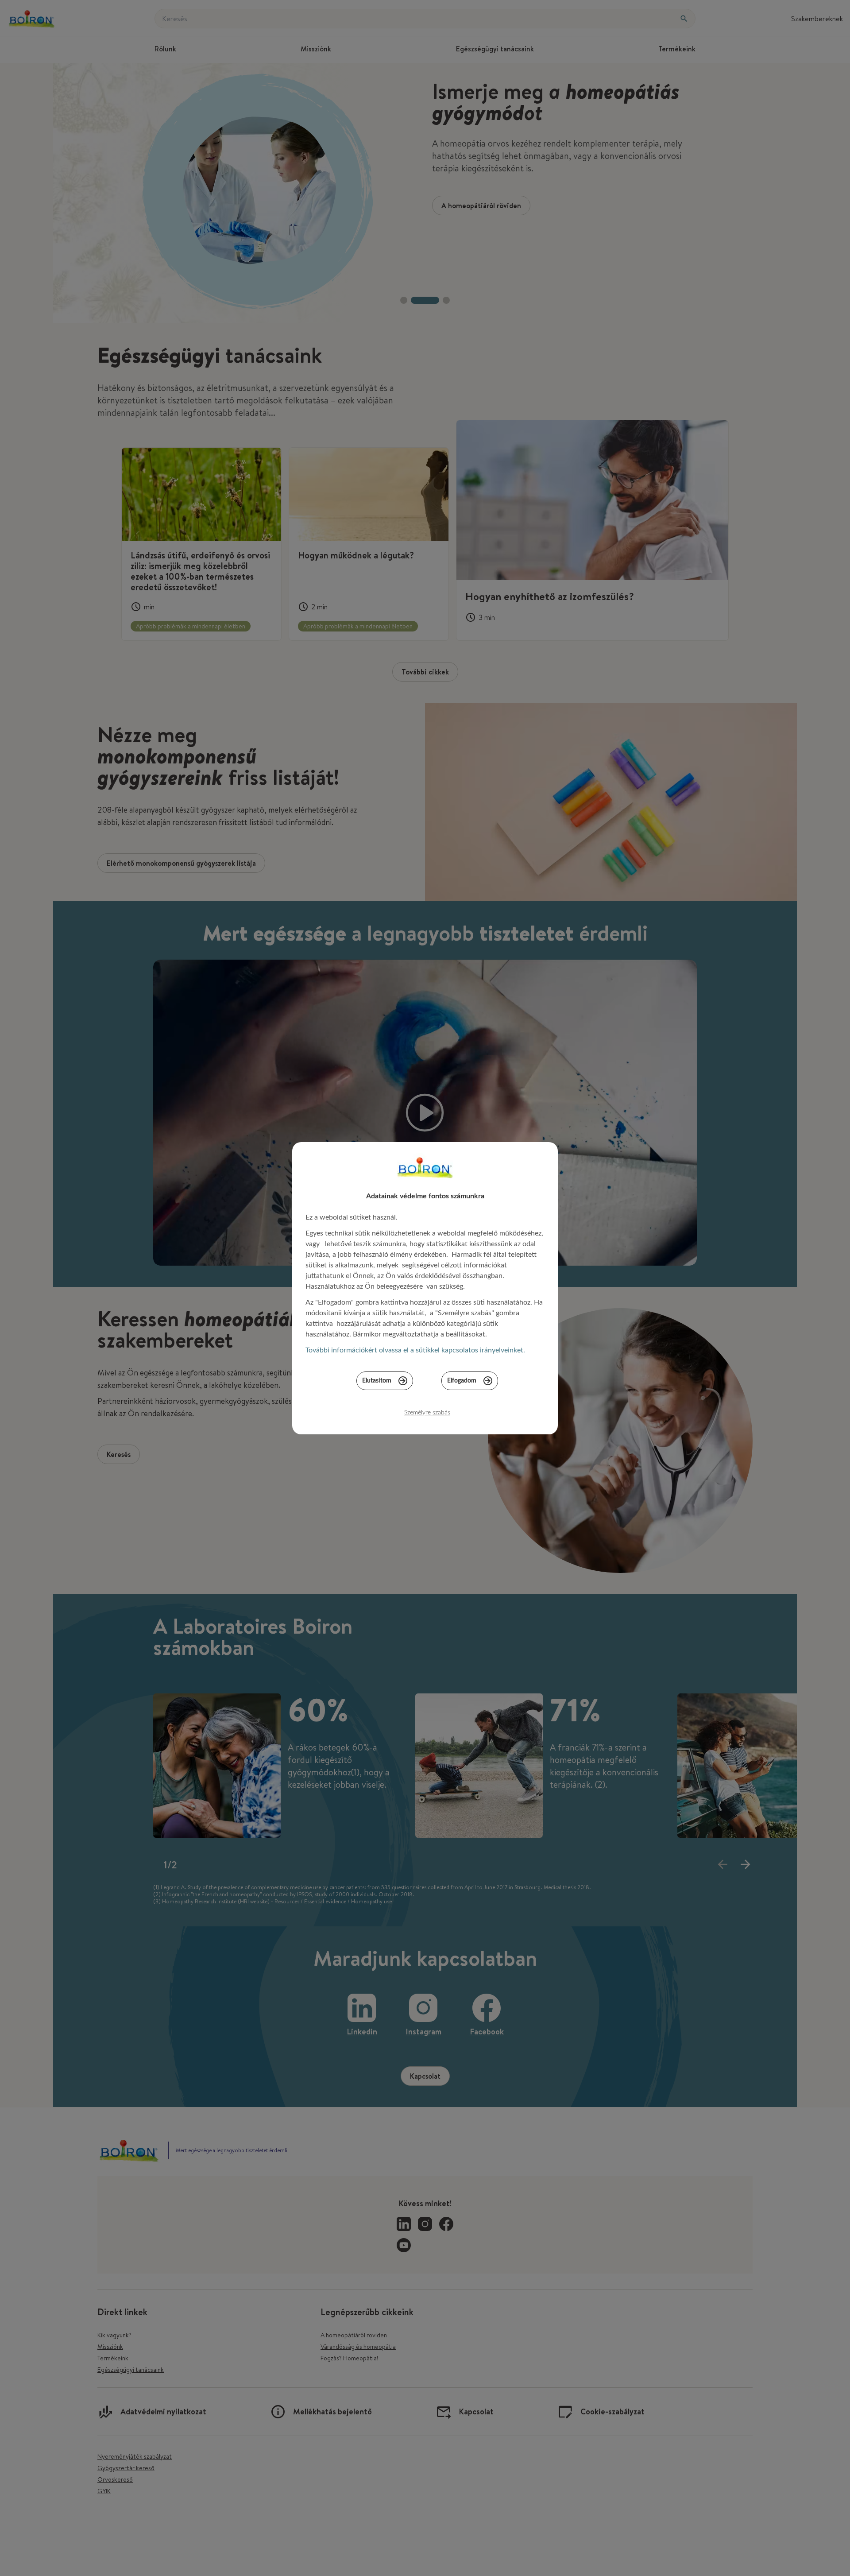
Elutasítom (377, 1381)
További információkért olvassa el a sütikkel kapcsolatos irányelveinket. (415, 1350)
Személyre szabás (427, 1413)
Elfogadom (462, 1381)
